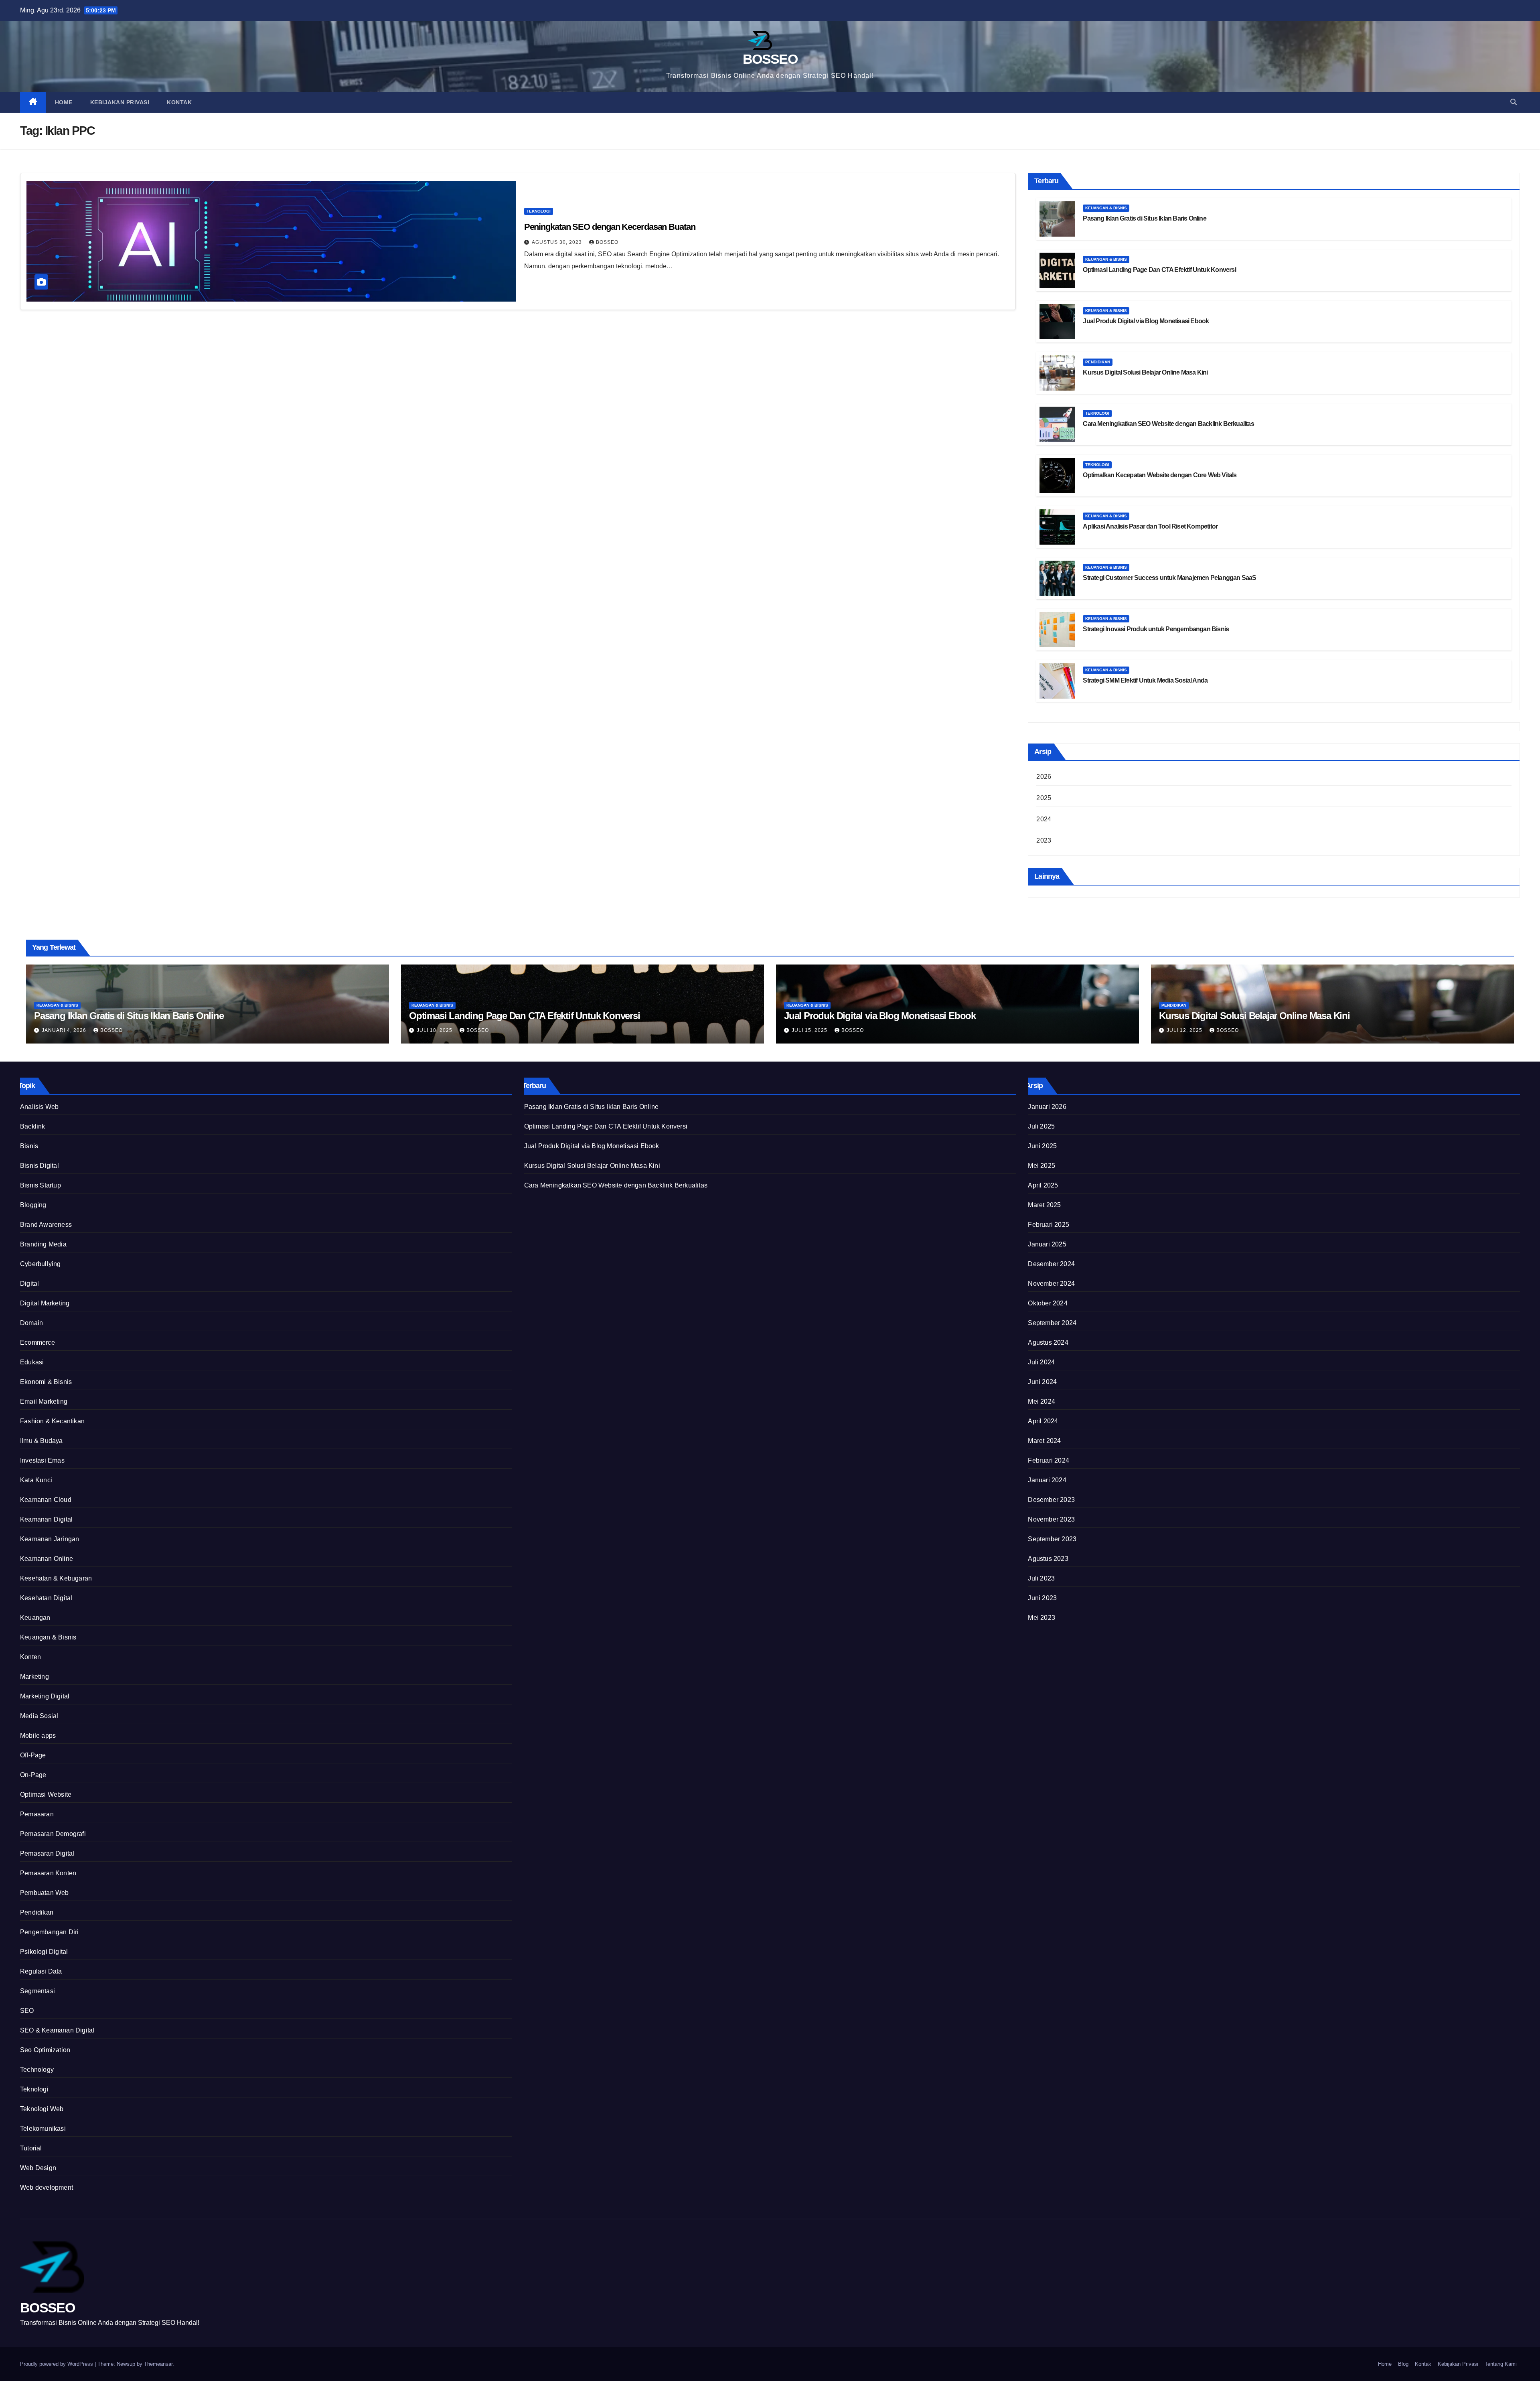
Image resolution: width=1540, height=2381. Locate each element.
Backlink (33, 1126)
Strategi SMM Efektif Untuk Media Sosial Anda (1145, 680)
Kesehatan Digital (46, 1598)
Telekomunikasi (43, 2129)
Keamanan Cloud (46, 1500)
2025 (1044, 798)
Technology (37, 2070)
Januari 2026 (1047, 1107)
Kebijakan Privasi (120, 102)
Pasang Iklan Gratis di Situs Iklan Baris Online (1144, 218)
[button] (1514, 102)
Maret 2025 (1044, 1205)
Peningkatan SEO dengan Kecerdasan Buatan (610, 227)
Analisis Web (39, 1107)
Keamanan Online (47, 1559)
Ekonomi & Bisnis (46, 1382)
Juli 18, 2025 (435, 1030)
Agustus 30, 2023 (558, 242)
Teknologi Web (42, 2109)
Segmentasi (37, 1991)
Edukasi (32, 1362)
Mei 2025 (1042, 1166)
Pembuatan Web (45, 1893)
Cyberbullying (41, 1264)
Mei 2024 (1042, 1401)
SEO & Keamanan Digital (57, 2030)
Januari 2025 (1047, 1244)
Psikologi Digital (44, 1952)
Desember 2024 (1051, 1264)
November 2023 (1051, 1519)
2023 (1044, 840)
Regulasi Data (41, 1971)
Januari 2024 (1047, 1480)
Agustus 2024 (1048, 1342)
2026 (1044, 777)
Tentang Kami (1501, 2364)
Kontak (179, 102)
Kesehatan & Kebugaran (56, 1578)
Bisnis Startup (41, 1185)
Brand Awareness (46, 1225)
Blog (1403, 2364)
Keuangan (35, 1618)
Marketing (34, 1677)
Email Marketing (44, 1401)
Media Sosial (39, 1716)
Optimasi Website (46, 1794)
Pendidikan (1098, 362)
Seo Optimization (45, 2050)
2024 (1044, 819)
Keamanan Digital (46, 1519)
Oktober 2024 (1048, 1303)
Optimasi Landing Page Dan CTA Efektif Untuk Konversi (1159, 270)
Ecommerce (37, 1342)
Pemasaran (37, 1814)
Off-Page (33, 1755)
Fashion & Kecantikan (52, 1421)
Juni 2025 (1042, 1146)
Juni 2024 (1042, 1382)
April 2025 (1043, 1185)
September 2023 (1052, 1539)
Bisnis (29, 1146)
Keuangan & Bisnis (1106, 208)
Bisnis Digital (40, 1166)
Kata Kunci (36, 1480)
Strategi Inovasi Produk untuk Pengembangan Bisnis (1156, 629)
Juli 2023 (1041, 1578)
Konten (30, 1657)
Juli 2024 (1041, 1362)
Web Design (38, 2168)
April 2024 (1043, 1421)
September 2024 (1052, 1323)
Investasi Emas (42, 1460)
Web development (47, 2187)
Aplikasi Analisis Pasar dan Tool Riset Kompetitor (1150, 526)
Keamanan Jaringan (50, 1539)
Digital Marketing (45, 1303)
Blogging (33, 1205)
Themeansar (158, 2364)
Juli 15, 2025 (810, 1030)
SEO (27, 2011)
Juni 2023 (1042, 1598)
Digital (29, 1284)
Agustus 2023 (1048, 1559)
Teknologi (539, 211)
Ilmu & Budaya (42, 1441)
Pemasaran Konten (48, 1873)
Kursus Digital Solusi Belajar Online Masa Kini (1145, 372)
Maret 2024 (1044, 1441)
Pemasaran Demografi (53, 1834)
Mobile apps (38, 1736)
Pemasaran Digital (47, 1853)
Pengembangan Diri (49, 1932)
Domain (31, 1323)
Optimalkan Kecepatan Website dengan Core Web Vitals (1160, 475)
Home (64, 102)
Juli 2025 (1041, 1126)
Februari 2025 (1049, 1225)
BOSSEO (770, 59)
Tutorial (31, 2148)
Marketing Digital (45, 1696)
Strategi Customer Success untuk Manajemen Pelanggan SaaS (1169, 578)
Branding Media (43, 1244)
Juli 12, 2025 (1185, 1030)
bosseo (607, 242)
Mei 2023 (1042, 1618)
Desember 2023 (1051, 1500)
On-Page (33, 1775)
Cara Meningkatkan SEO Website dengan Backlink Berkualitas (1168, 424)
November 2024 (1051, 1284)
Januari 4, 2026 (65, 1030)
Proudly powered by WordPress (57, 2364)
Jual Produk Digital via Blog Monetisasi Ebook (1146, 321)
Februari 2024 (1049, 1460)
